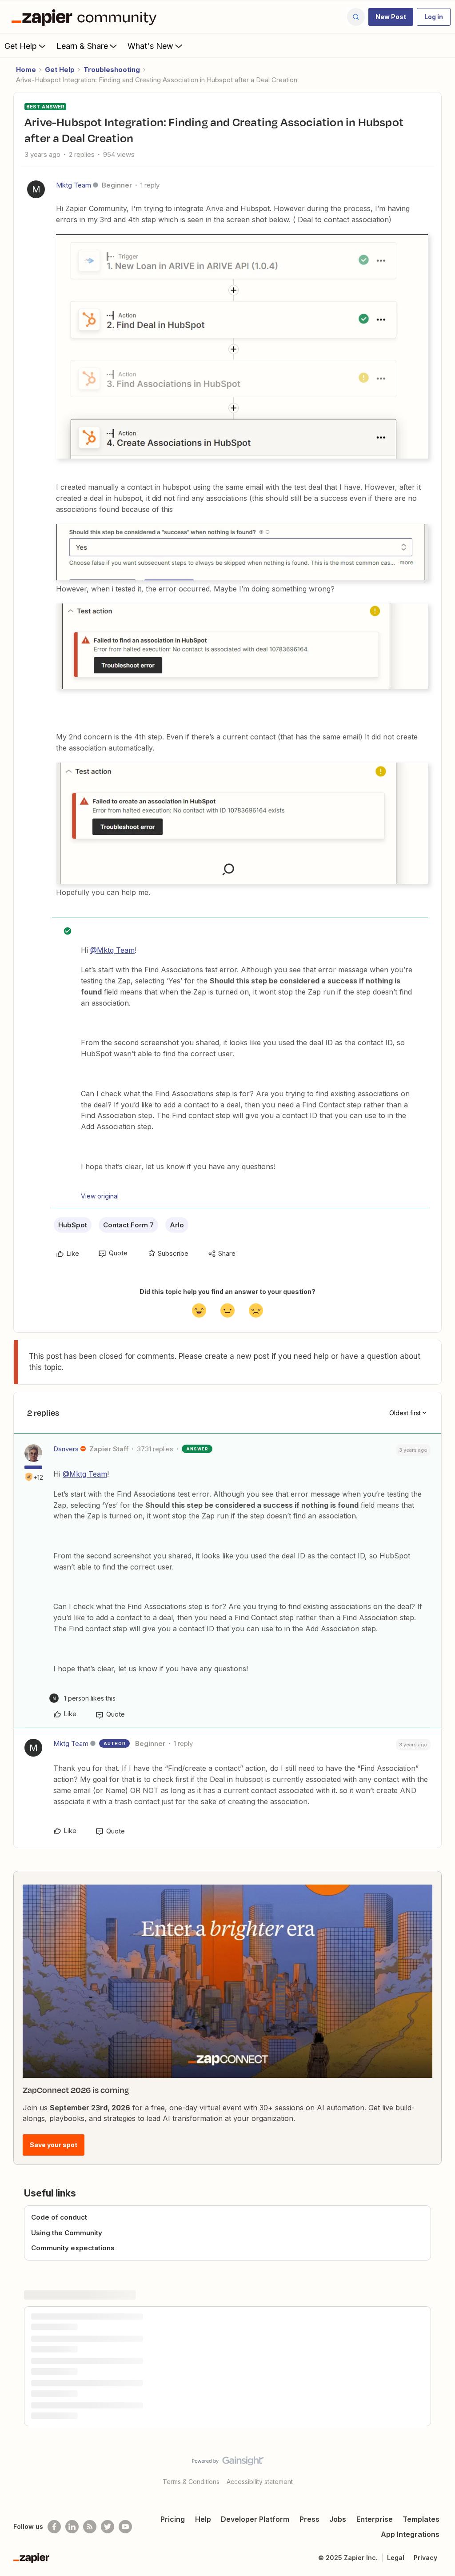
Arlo (177, 1225)
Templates (421, 2519)
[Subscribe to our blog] (90, 2527)
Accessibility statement (260, 2482)
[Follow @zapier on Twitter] (108, 2527)
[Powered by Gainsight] (228, 2463)
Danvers (66, 1449)
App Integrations (410, 2534)
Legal (396, 2558)
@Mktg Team (112, 950)
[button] (391, 17)
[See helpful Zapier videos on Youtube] (125, 2527)
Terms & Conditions (191, 2482)
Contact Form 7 (128, 1225)
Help (203, 2519)
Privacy (425, 2558)
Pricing (173, 2519)
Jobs (338, 2519)
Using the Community (67, 2233)
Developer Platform (255, 2519)
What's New (150, 46)
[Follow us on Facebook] (54, 2527)
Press (309, 2519)
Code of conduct (59, 2217)
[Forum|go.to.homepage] (86, 17)
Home (26, 70)
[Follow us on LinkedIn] (72, 2527)
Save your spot (54, 2145)
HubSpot (73, 1225)
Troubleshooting (112, 70)
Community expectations (73, 2248)
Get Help (21, 46)
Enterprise (375, 2519)
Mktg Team (74, 185)
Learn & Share (82, 46)
